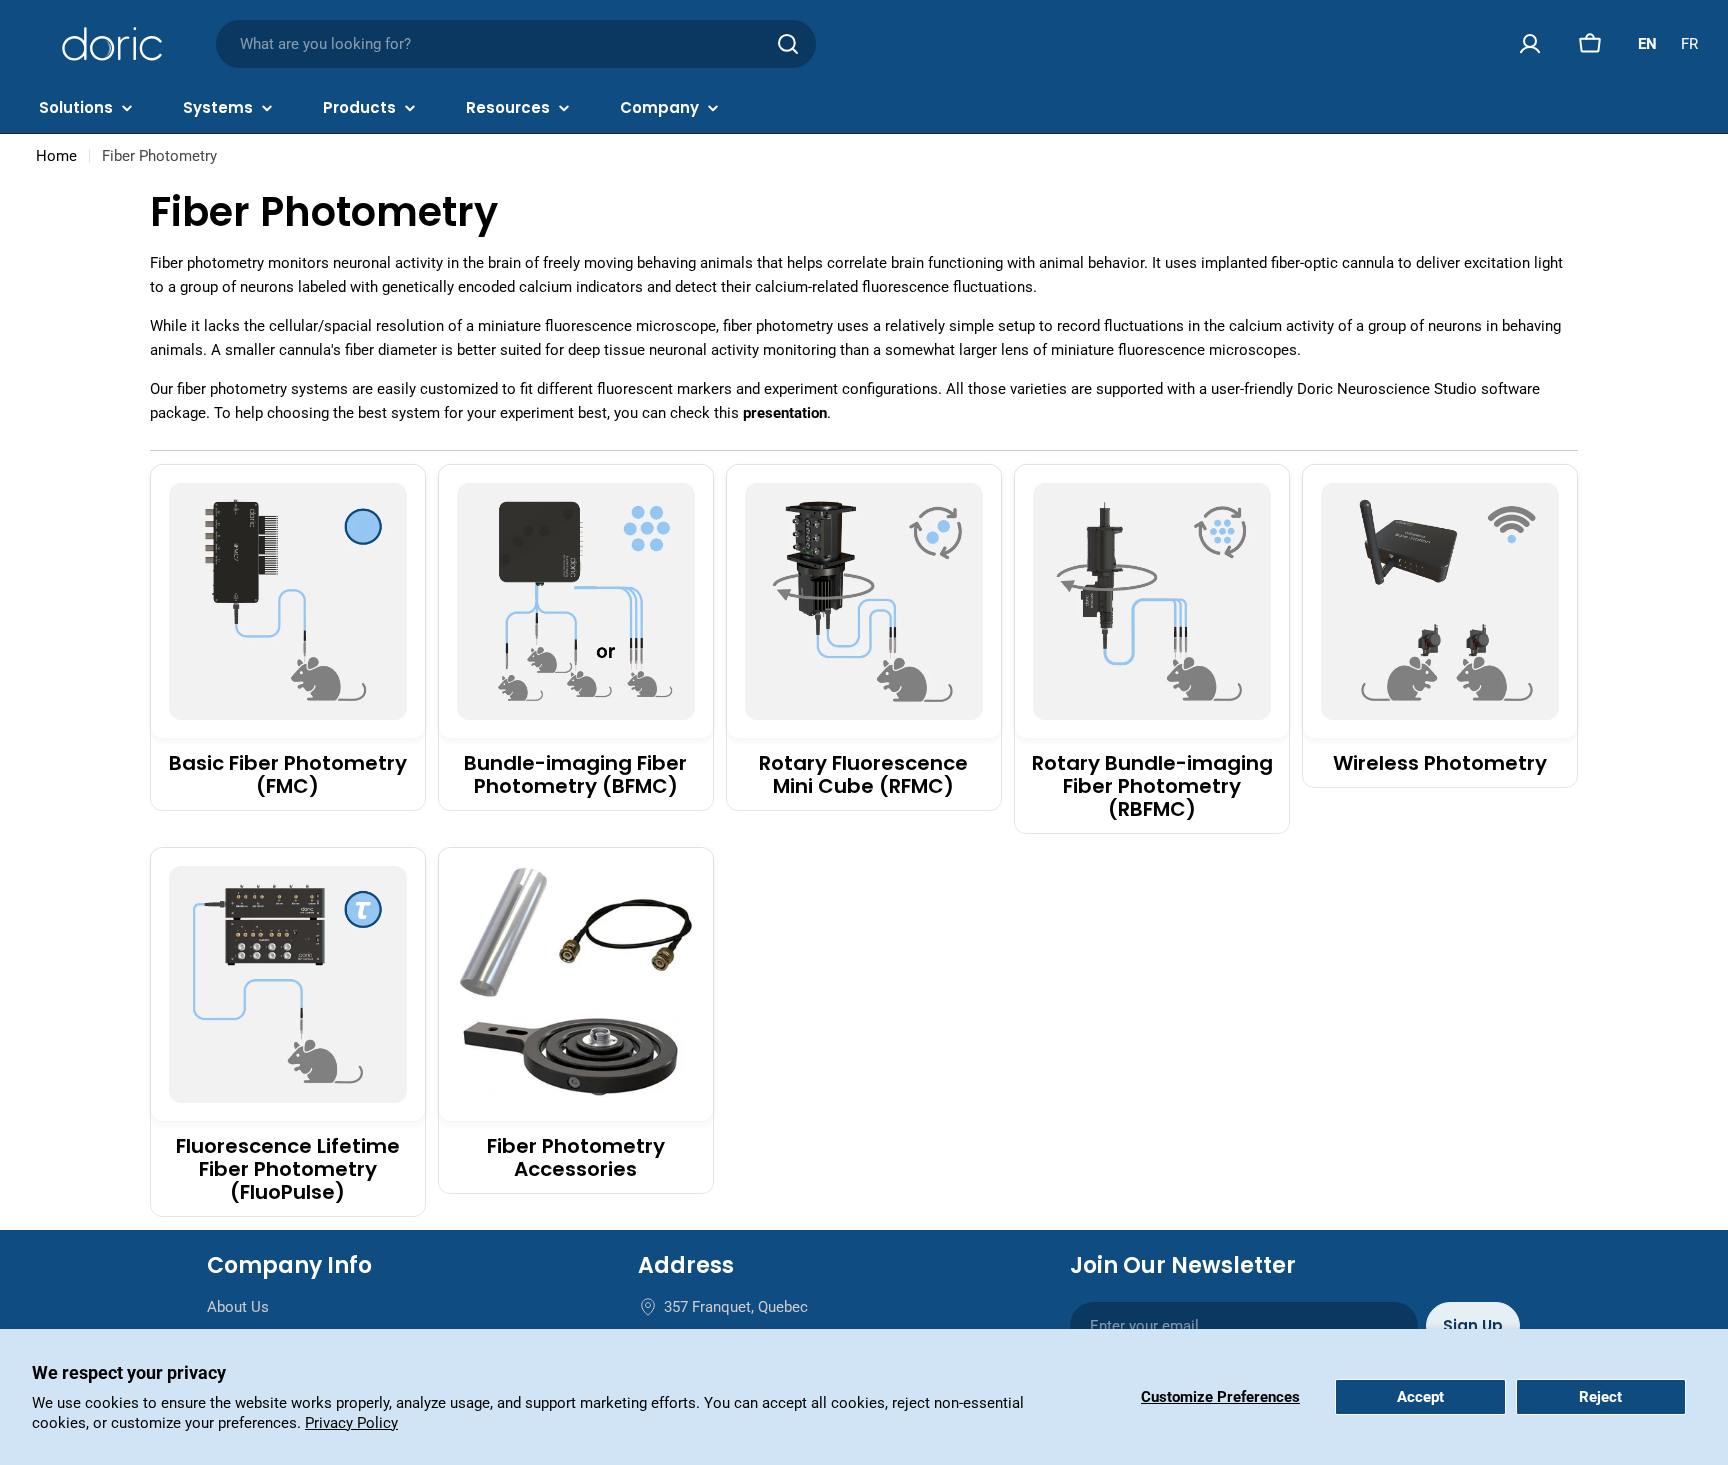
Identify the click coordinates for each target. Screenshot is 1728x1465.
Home (56, 156)
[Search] (788, 44)
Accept (1420, 1397)
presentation (785, 413)
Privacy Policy (351, 1423)
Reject (1600, 1397)
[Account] (1530, 44)
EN (1647, 44)
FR (1689, 44)
